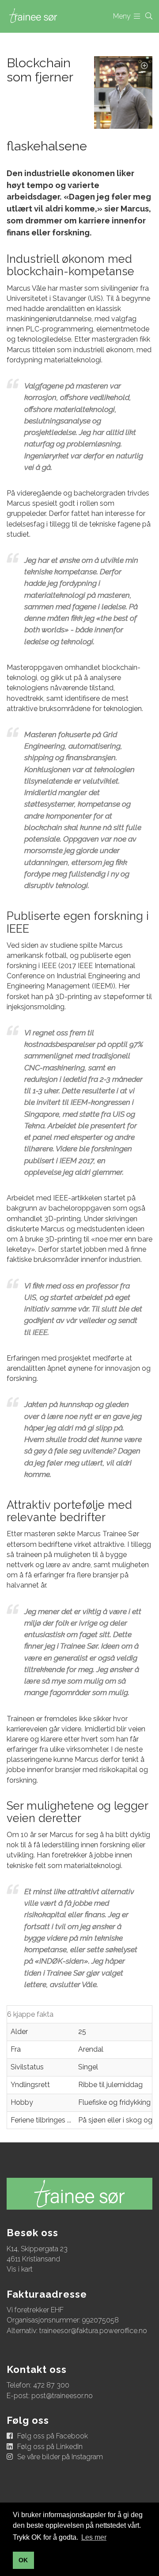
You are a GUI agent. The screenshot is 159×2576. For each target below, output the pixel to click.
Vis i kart (20, 2269)
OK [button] (23, 2560)
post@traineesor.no (62, 2396)
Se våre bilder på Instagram (60, 2457)
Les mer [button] (94, 2537)
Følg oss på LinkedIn (50, 2447)
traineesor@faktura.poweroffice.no (93, 2331)
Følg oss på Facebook (53, 2436)
